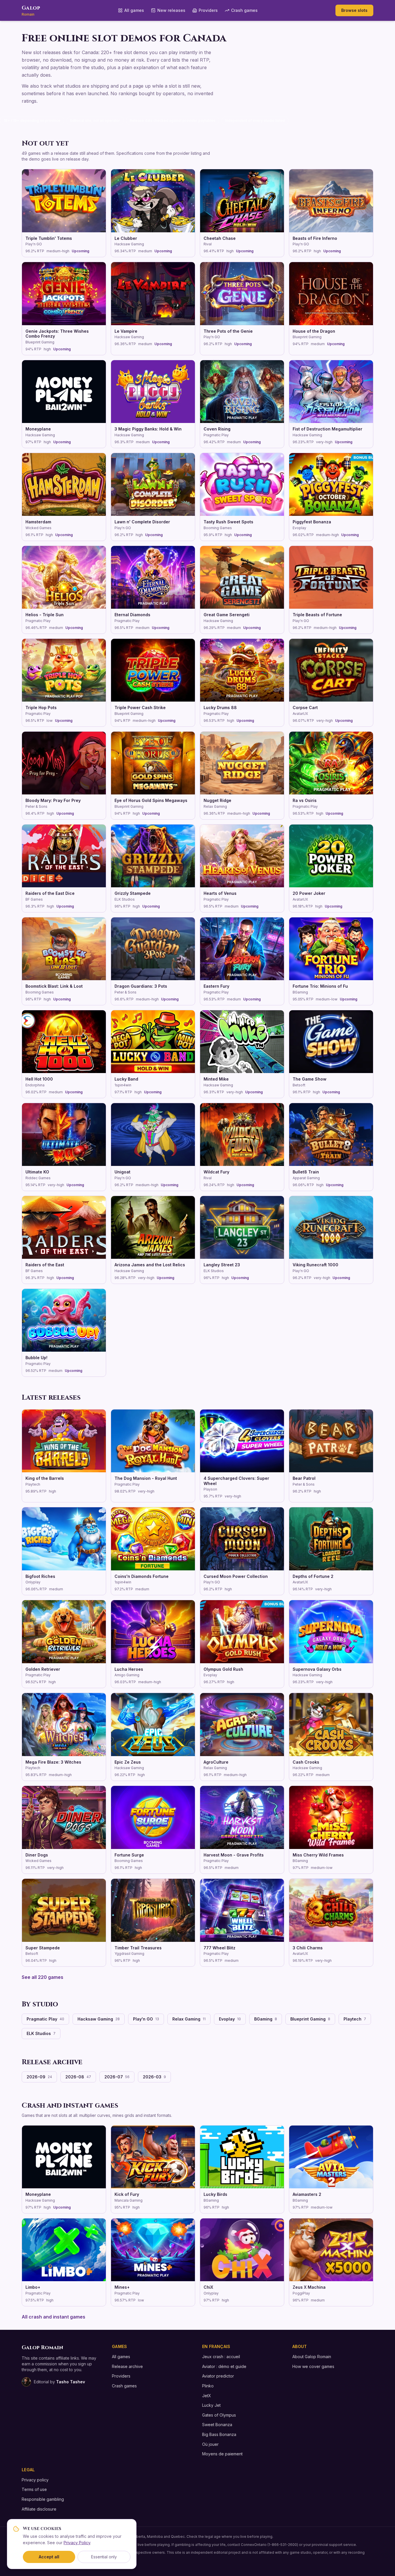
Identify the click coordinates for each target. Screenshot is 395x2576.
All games (134, 10)
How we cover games (313, 2366)
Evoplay (230, 2019)
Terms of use (34, 2489)
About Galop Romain (312, 2357)
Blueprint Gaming (310, 2019)
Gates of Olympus (219, 2415)
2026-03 (154, 2077)
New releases (171, 10)
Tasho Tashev (71, 2382)
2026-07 (117, 2077)
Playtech (355, 2019)
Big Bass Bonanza (219, 2434)
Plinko (208, 2386)
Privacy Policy (77, 2543)
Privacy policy (35, 2480)
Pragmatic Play (45, 2019)
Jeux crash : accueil (221, 2357)
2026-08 (78, 2077)
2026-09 (39, 2077)
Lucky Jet (211, 2405)
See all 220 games (43, 1977)
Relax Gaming (189, 2019)
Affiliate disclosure (39, 2509)
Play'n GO (146, 2019)
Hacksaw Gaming (99, 2019)
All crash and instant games (53, 2317)
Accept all (49, 2557)
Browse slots (354, 10)
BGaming (266, 2019)
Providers (208, 10)
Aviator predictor (218, 2376)
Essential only (104, 2557)
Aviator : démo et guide (224, 2366)
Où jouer (210, 2444)
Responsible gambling (43, 2499)
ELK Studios (41, 2033)
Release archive (127, 2366)
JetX (207, 2396)
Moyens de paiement (222, 2454)
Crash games (244, 10)
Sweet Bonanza (217, 2425)
